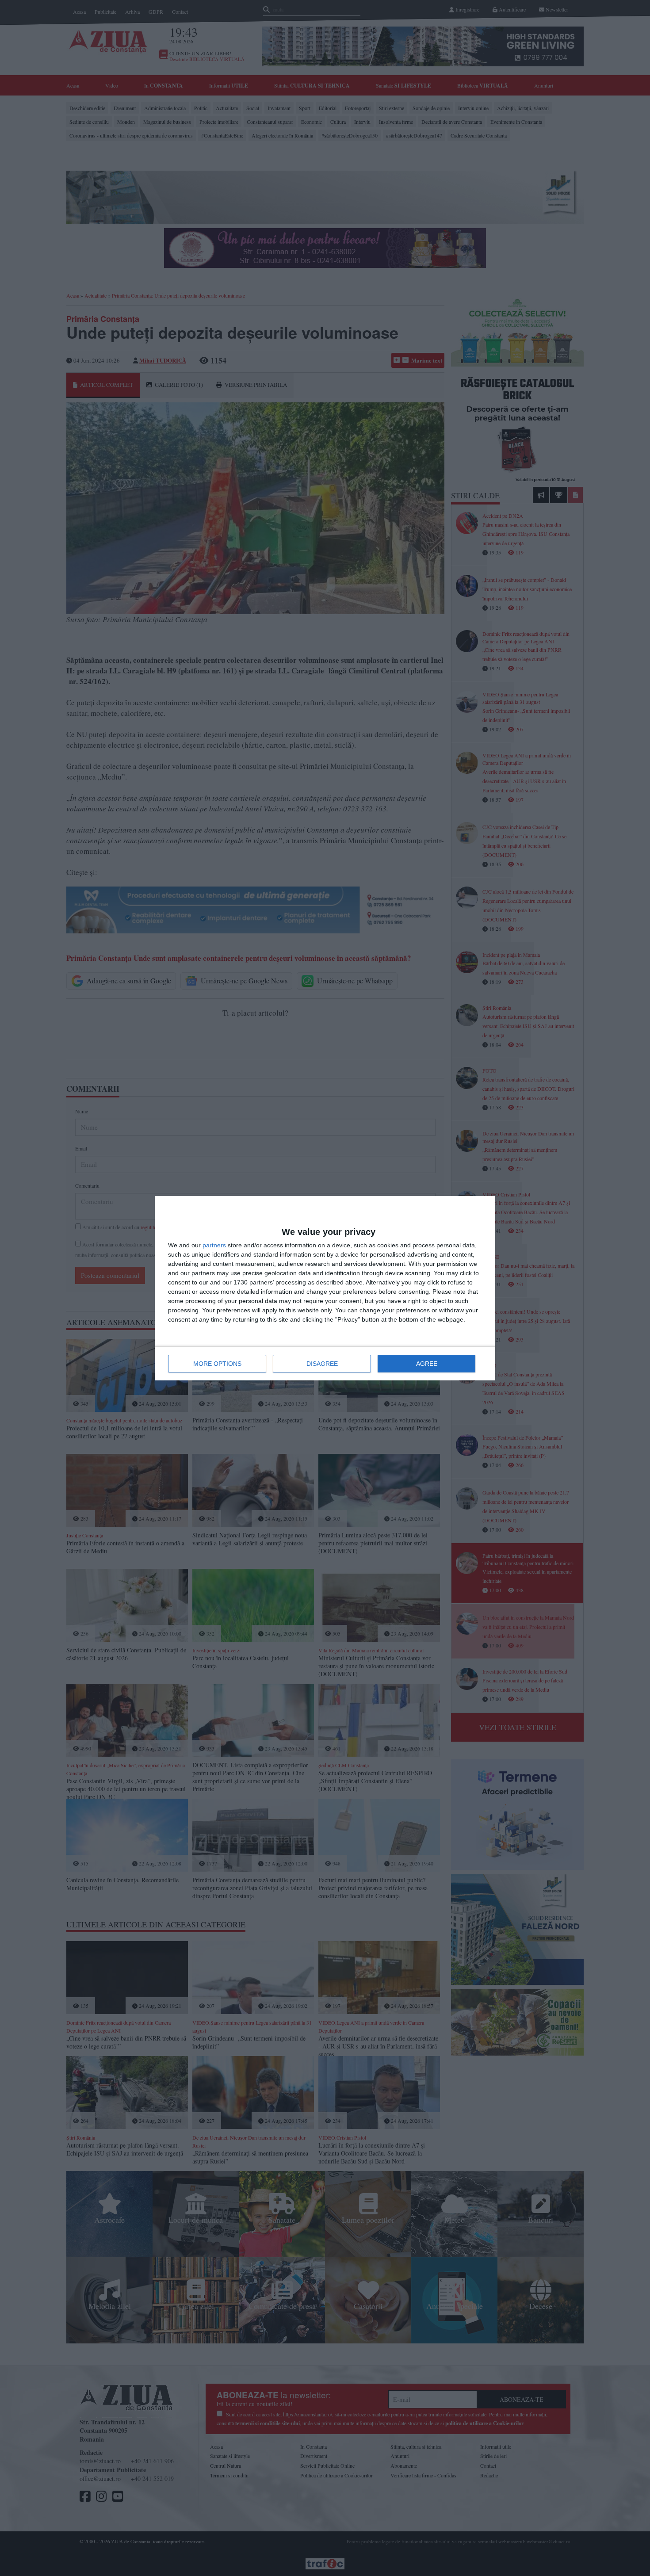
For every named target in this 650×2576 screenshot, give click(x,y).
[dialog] (325, 1288)
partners (214, 1245)
